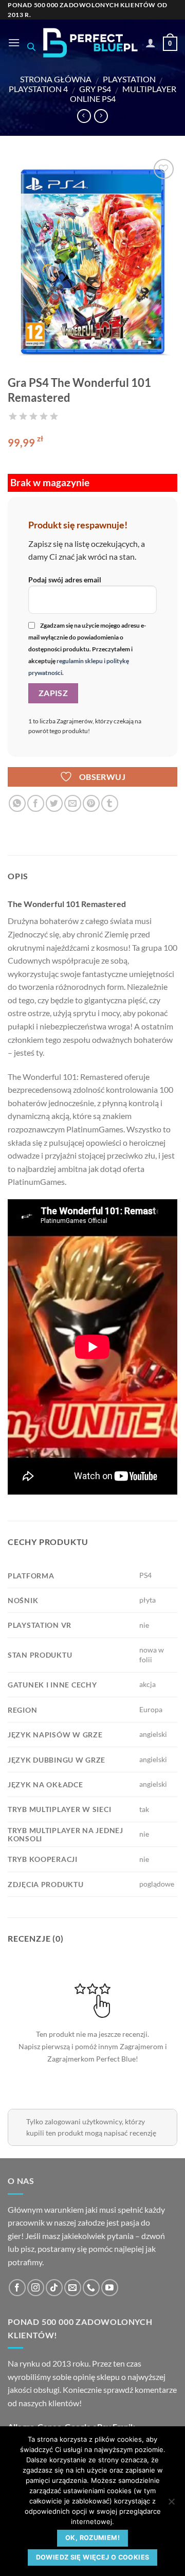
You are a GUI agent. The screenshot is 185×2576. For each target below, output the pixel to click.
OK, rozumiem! (92, 2538)
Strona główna (56, 79)
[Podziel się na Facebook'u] (36, 803)
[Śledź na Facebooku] (17, 2288)
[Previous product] (101, 116)
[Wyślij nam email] (73, 2288)
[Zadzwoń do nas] (91, 2288)
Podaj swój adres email (65, 580)
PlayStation (129, 79)
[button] (14, 42)
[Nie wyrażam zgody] (171, 2504)
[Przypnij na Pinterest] (91, 803)
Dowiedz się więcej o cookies (93, 2557)
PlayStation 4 (38, 89)
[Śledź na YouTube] (110, 2288)
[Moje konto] (151, 43)
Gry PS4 (95, 89)
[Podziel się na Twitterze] (54, 803)
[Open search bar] (31, 47)
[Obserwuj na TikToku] (54, 2288)
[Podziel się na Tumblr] (110, 803)
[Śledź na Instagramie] (36, 2288)
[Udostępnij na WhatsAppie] (17, 803)
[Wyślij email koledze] (73, 803)
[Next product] (84, 116)
